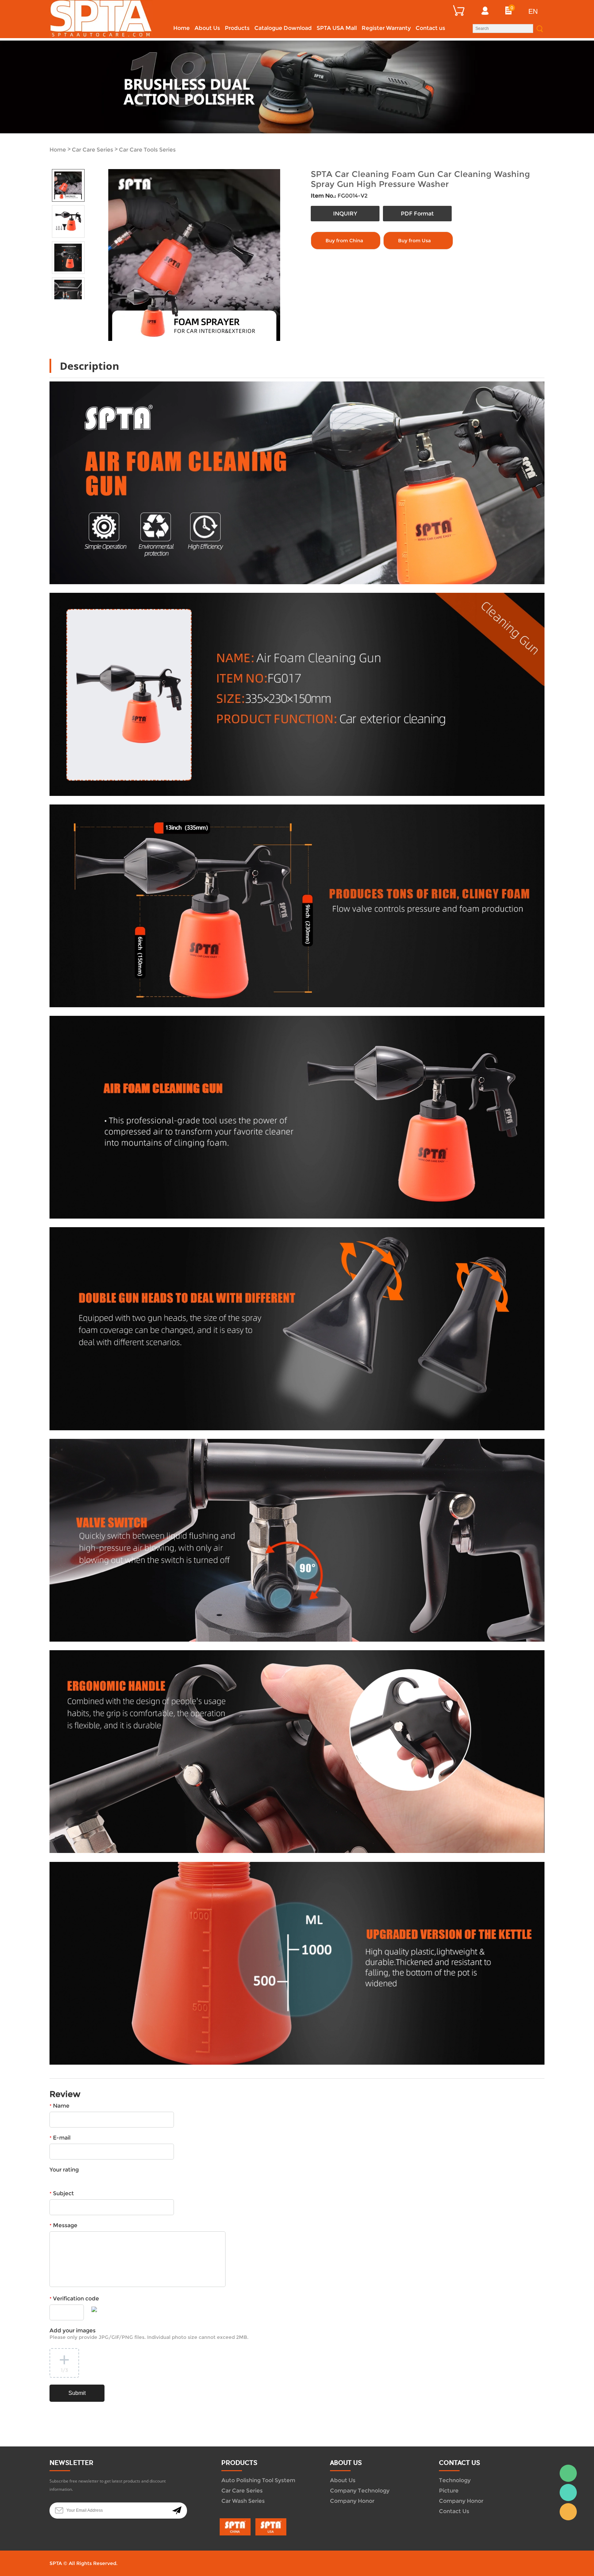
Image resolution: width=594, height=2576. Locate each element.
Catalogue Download (283, 28)
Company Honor (352, 2501)
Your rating (64, 2170)
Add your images (149, 2334)
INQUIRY (345, 214)
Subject (62, 2193)
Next (76, 305)
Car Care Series (92, 150)
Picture (449, 2491)
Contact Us (454, 2511)
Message (63, 2225)
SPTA (568, 2492)
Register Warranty (386, 28)
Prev (60, 305)
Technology (455, 2480)
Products (237, 28)
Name (59, 2106)
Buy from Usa (414, 241)
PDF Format (417, 214)
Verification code (74, 2299)
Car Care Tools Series (147, 150)
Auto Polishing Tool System (258, 2480)
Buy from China (344, 241)
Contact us (430, 28)
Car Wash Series (243, 2501)
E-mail (60, 2138)
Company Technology (360, 2491)
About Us (207, 28)
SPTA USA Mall (337, 28)
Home (181, 28)
